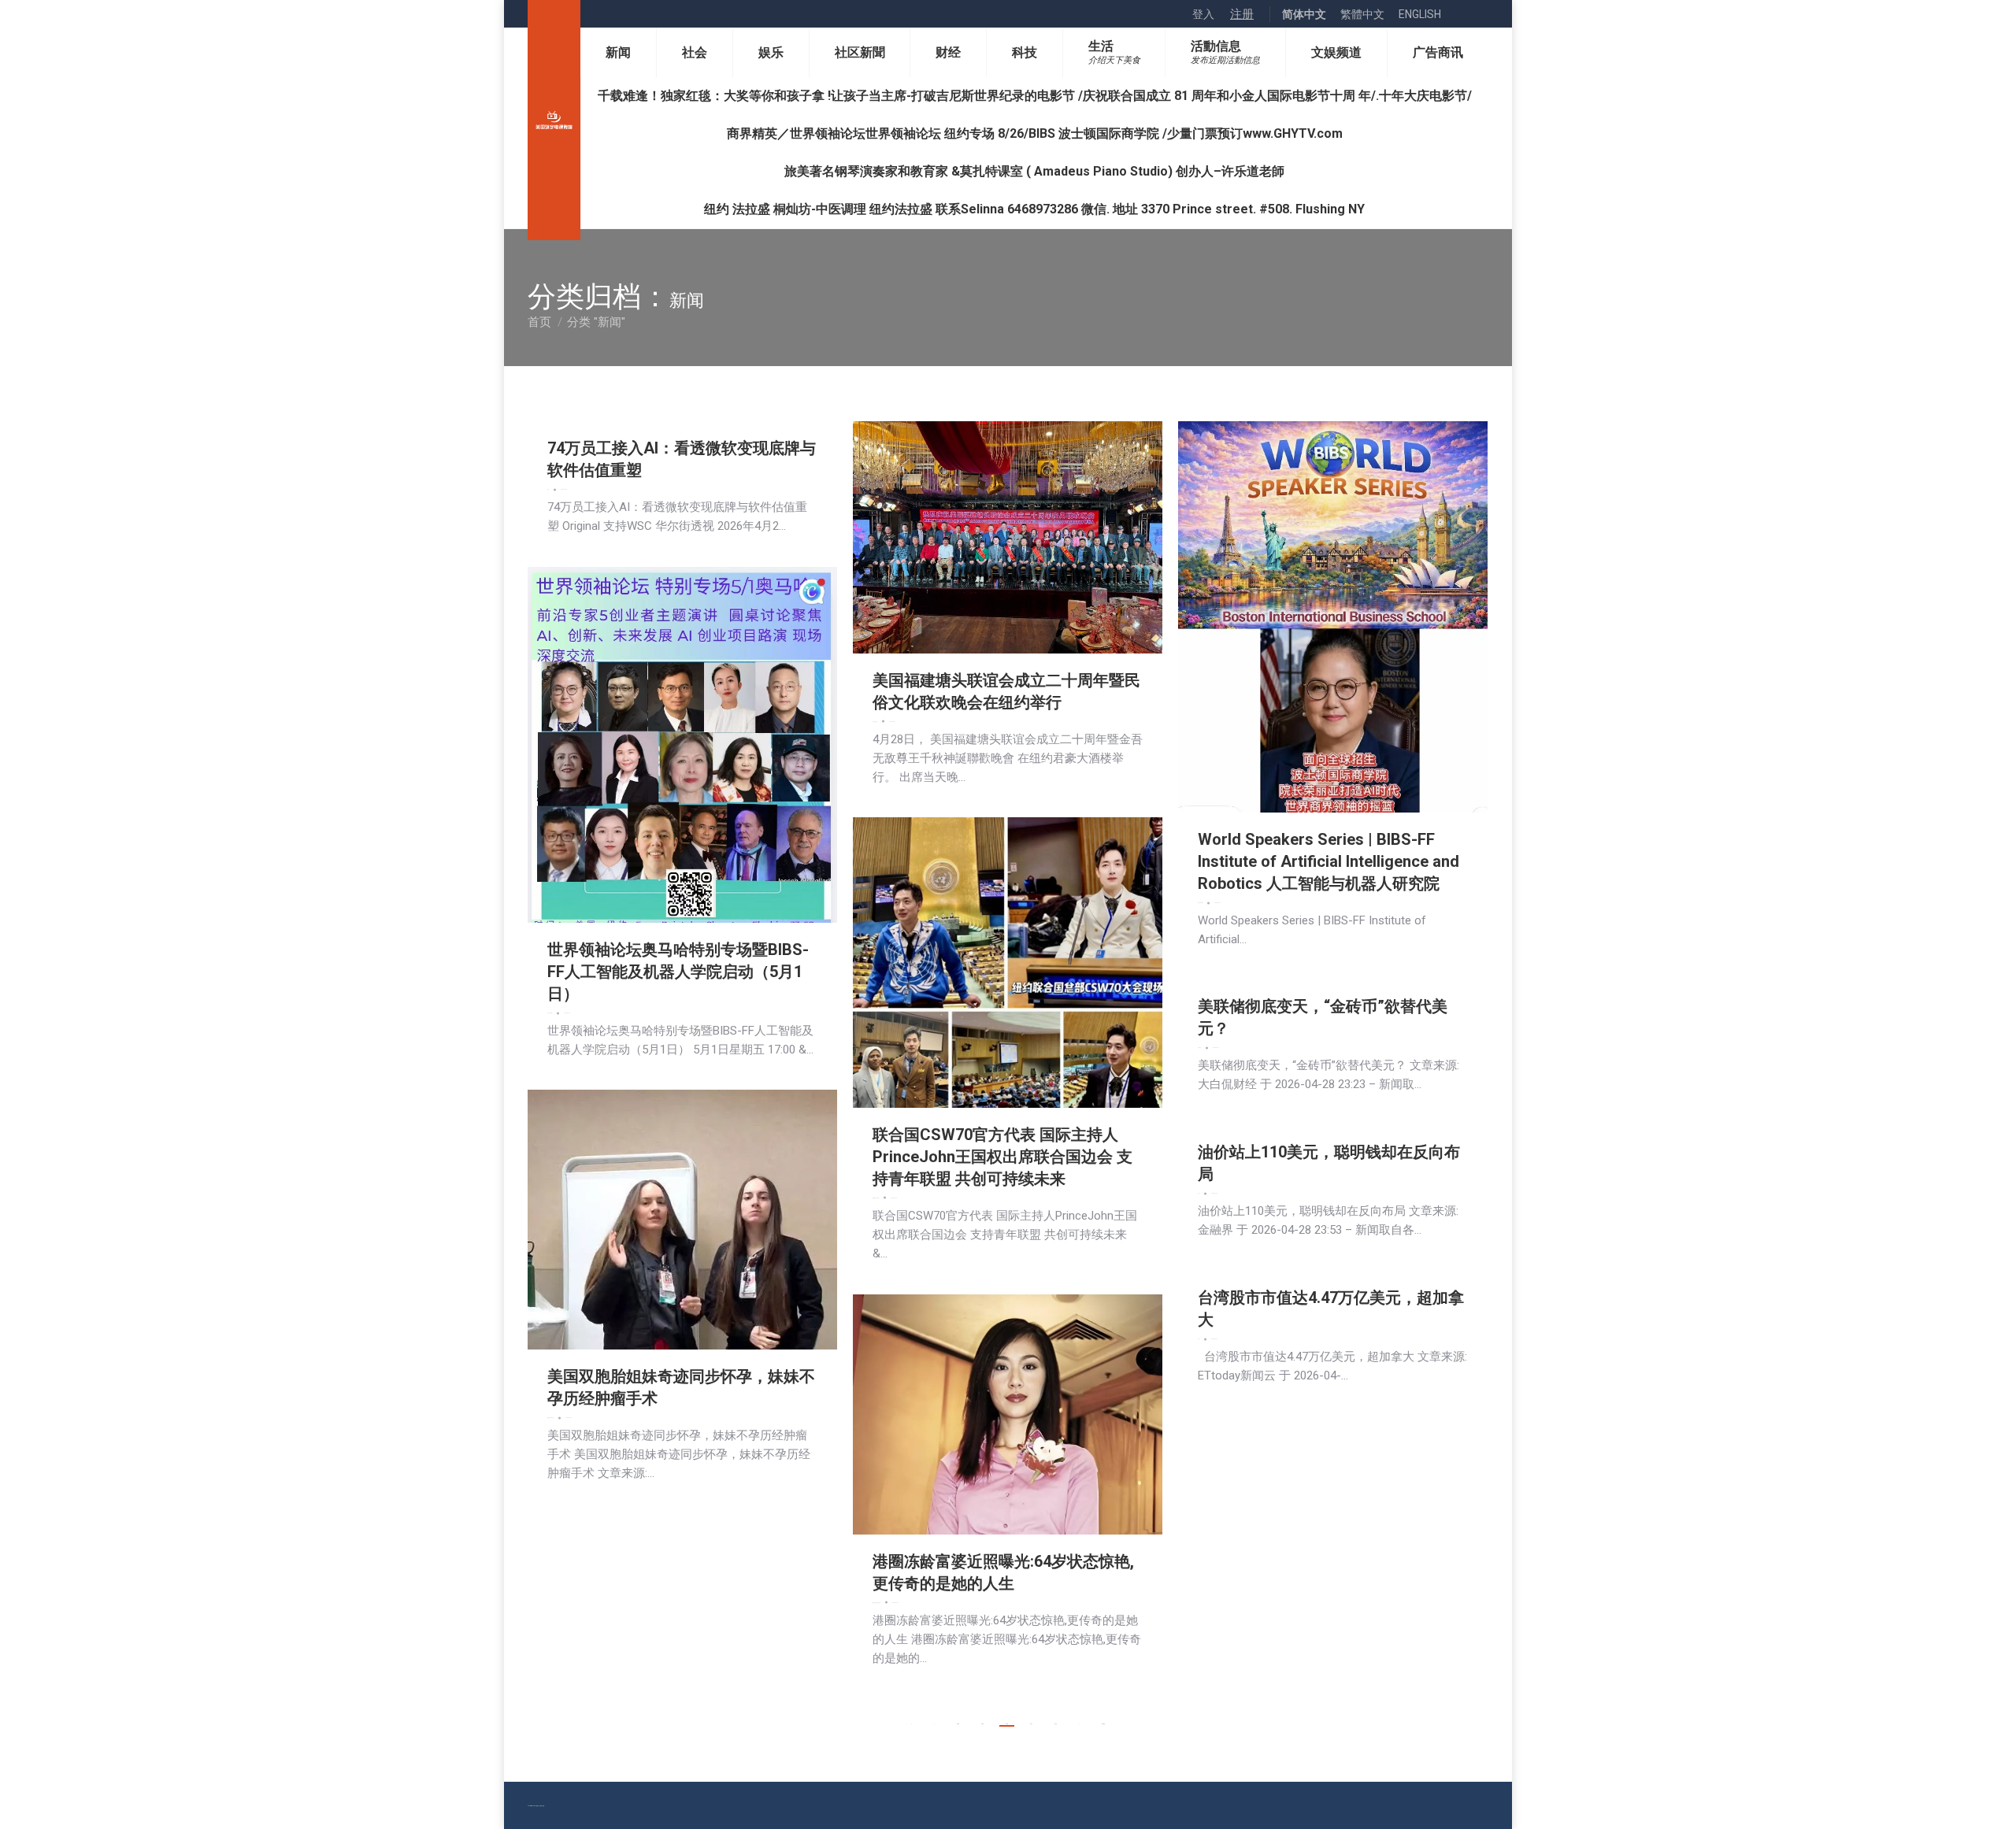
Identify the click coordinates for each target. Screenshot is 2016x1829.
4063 (1103, 1724)
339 (982, 1724)
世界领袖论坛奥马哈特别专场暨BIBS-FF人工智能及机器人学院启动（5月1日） (678, 972)
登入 (1203, 14)
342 (1056, 1724)
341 (1031, 1724)
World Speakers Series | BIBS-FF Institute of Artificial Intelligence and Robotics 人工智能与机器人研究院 (1329, 861)
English (1420, 14)
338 (958, 1724)
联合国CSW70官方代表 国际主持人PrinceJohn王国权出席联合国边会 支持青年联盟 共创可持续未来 (1002, 1157)
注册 (1242, 14)
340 (1007, 1724)
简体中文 (1304, 14)
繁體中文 (1362, 14)
